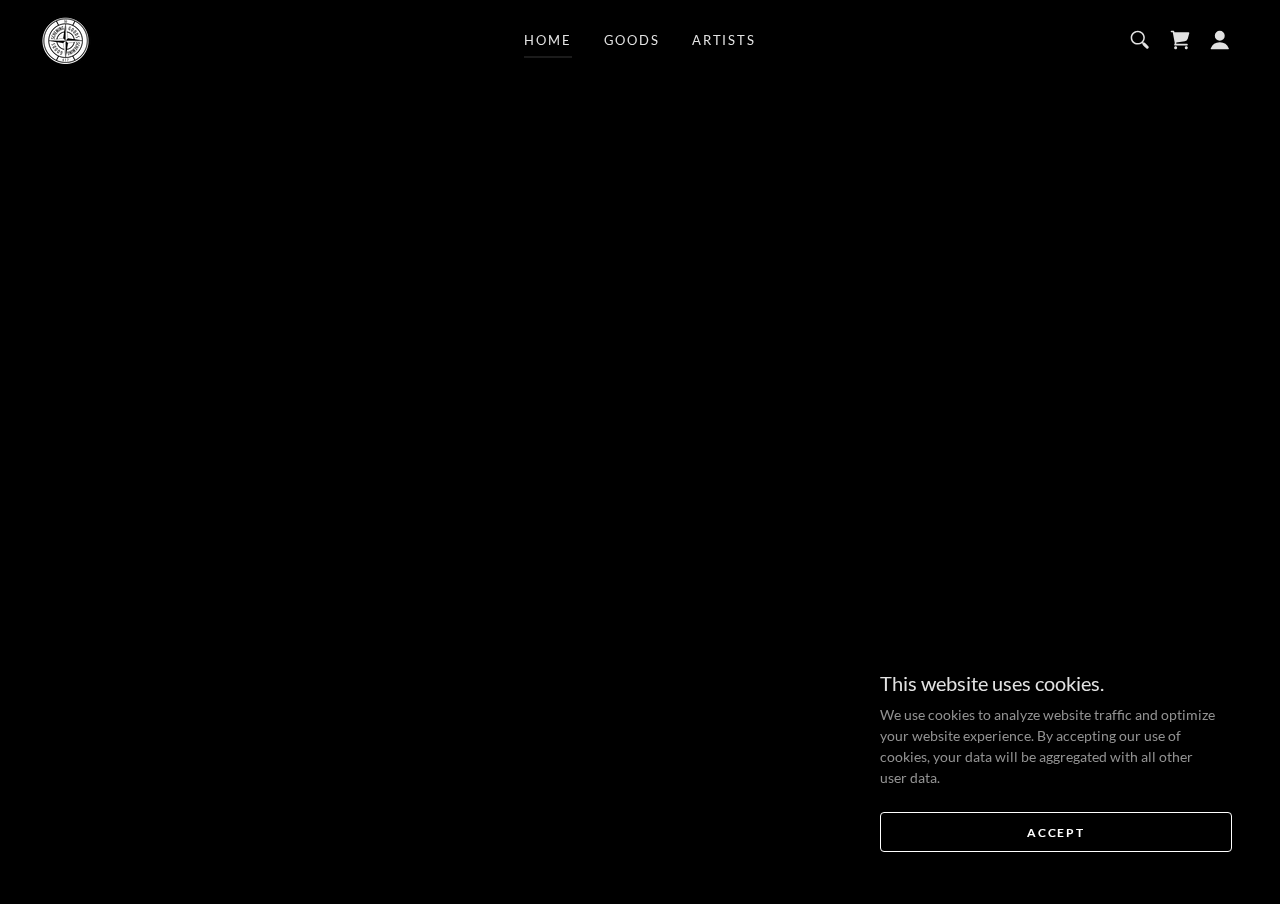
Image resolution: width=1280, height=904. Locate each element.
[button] (1220, 40)
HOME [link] (547, 40)
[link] (65, 38)
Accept (1055, 832)
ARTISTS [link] (724, 40)
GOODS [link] (632, 40)
